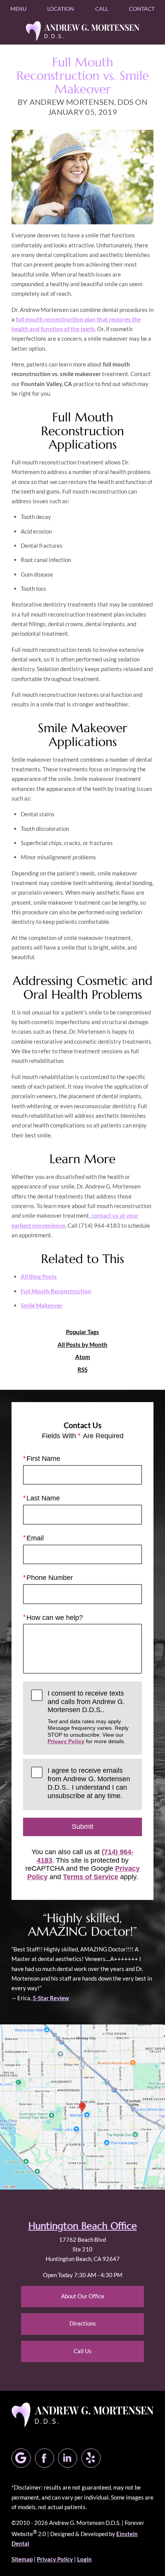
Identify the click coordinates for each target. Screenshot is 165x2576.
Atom (83, 1357)
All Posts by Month (82, 1345)
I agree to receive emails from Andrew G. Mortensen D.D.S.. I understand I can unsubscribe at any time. (89, 1783)
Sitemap (22, 2559)
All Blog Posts (39, 1276)
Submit (82, 1827)
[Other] (91, 2458)
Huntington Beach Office (83, 2226)
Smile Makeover (42, 1305)
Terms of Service (91, 1877)
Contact (142, 9)
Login (84, 2559)
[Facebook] (45, 2458)
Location (61, 9)
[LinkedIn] (68, 2458)
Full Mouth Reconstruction (56, 1291)
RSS (82, 1370)
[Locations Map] (82, 2106)
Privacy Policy (66, 1741)
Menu (18, 9)
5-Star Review (51, 1998)
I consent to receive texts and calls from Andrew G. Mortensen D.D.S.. (88, 1717)
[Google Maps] (21, 2458)
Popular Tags (82, 1332)
